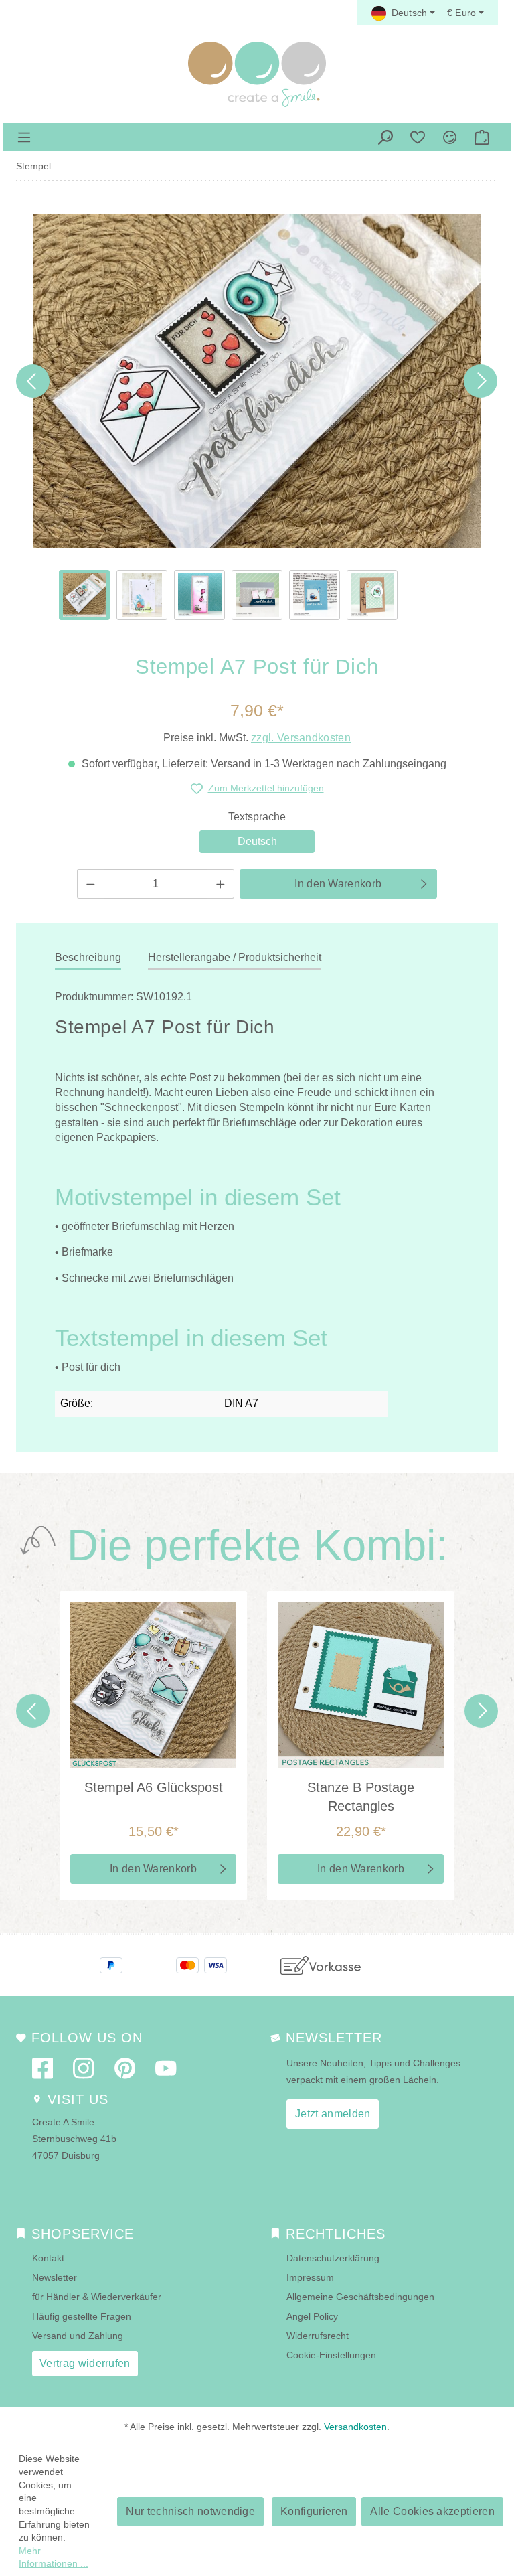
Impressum (310, 2277)
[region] (257, 417)
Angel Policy (312, 2316)
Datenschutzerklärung (333, 2258)
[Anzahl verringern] (90, 884)
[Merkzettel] (418, 137)
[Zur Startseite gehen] (257, 74)
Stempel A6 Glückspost (154, 1787)
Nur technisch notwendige (190, 2511)
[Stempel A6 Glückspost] (153, 1685)
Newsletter (55, 2277)
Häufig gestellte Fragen (82, 2316)
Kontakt (48, 2258)
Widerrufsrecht (318, 2336)
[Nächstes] (481, 381)
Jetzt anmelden (333, 2114)
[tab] (88, 958)
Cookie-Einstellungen (331, 2355)
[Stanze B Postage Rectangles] (361, 1685)
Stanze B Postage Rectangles (361, 1797)
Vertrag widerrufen (85, 2363)
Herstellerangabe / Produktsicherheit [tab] (235, 957)
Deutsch (257, 841)
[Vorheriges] (33, 381)
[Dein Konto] (450, 137)
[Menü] (24, 137)
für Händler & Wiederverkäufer (97, 2297)
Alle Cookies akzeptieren (432, 2511)
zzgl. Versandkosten (301, 738)
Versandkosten (355, 2427)
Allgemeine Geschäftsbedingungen (360, 2297)
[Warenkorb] (482, 137)
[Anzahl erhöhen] (221, 884)
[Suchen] (385, 137)
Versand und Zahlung (78, 2336)
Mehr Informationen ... (54, 2557)
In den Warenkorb (338, 884)
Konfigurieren (314, 2511)
